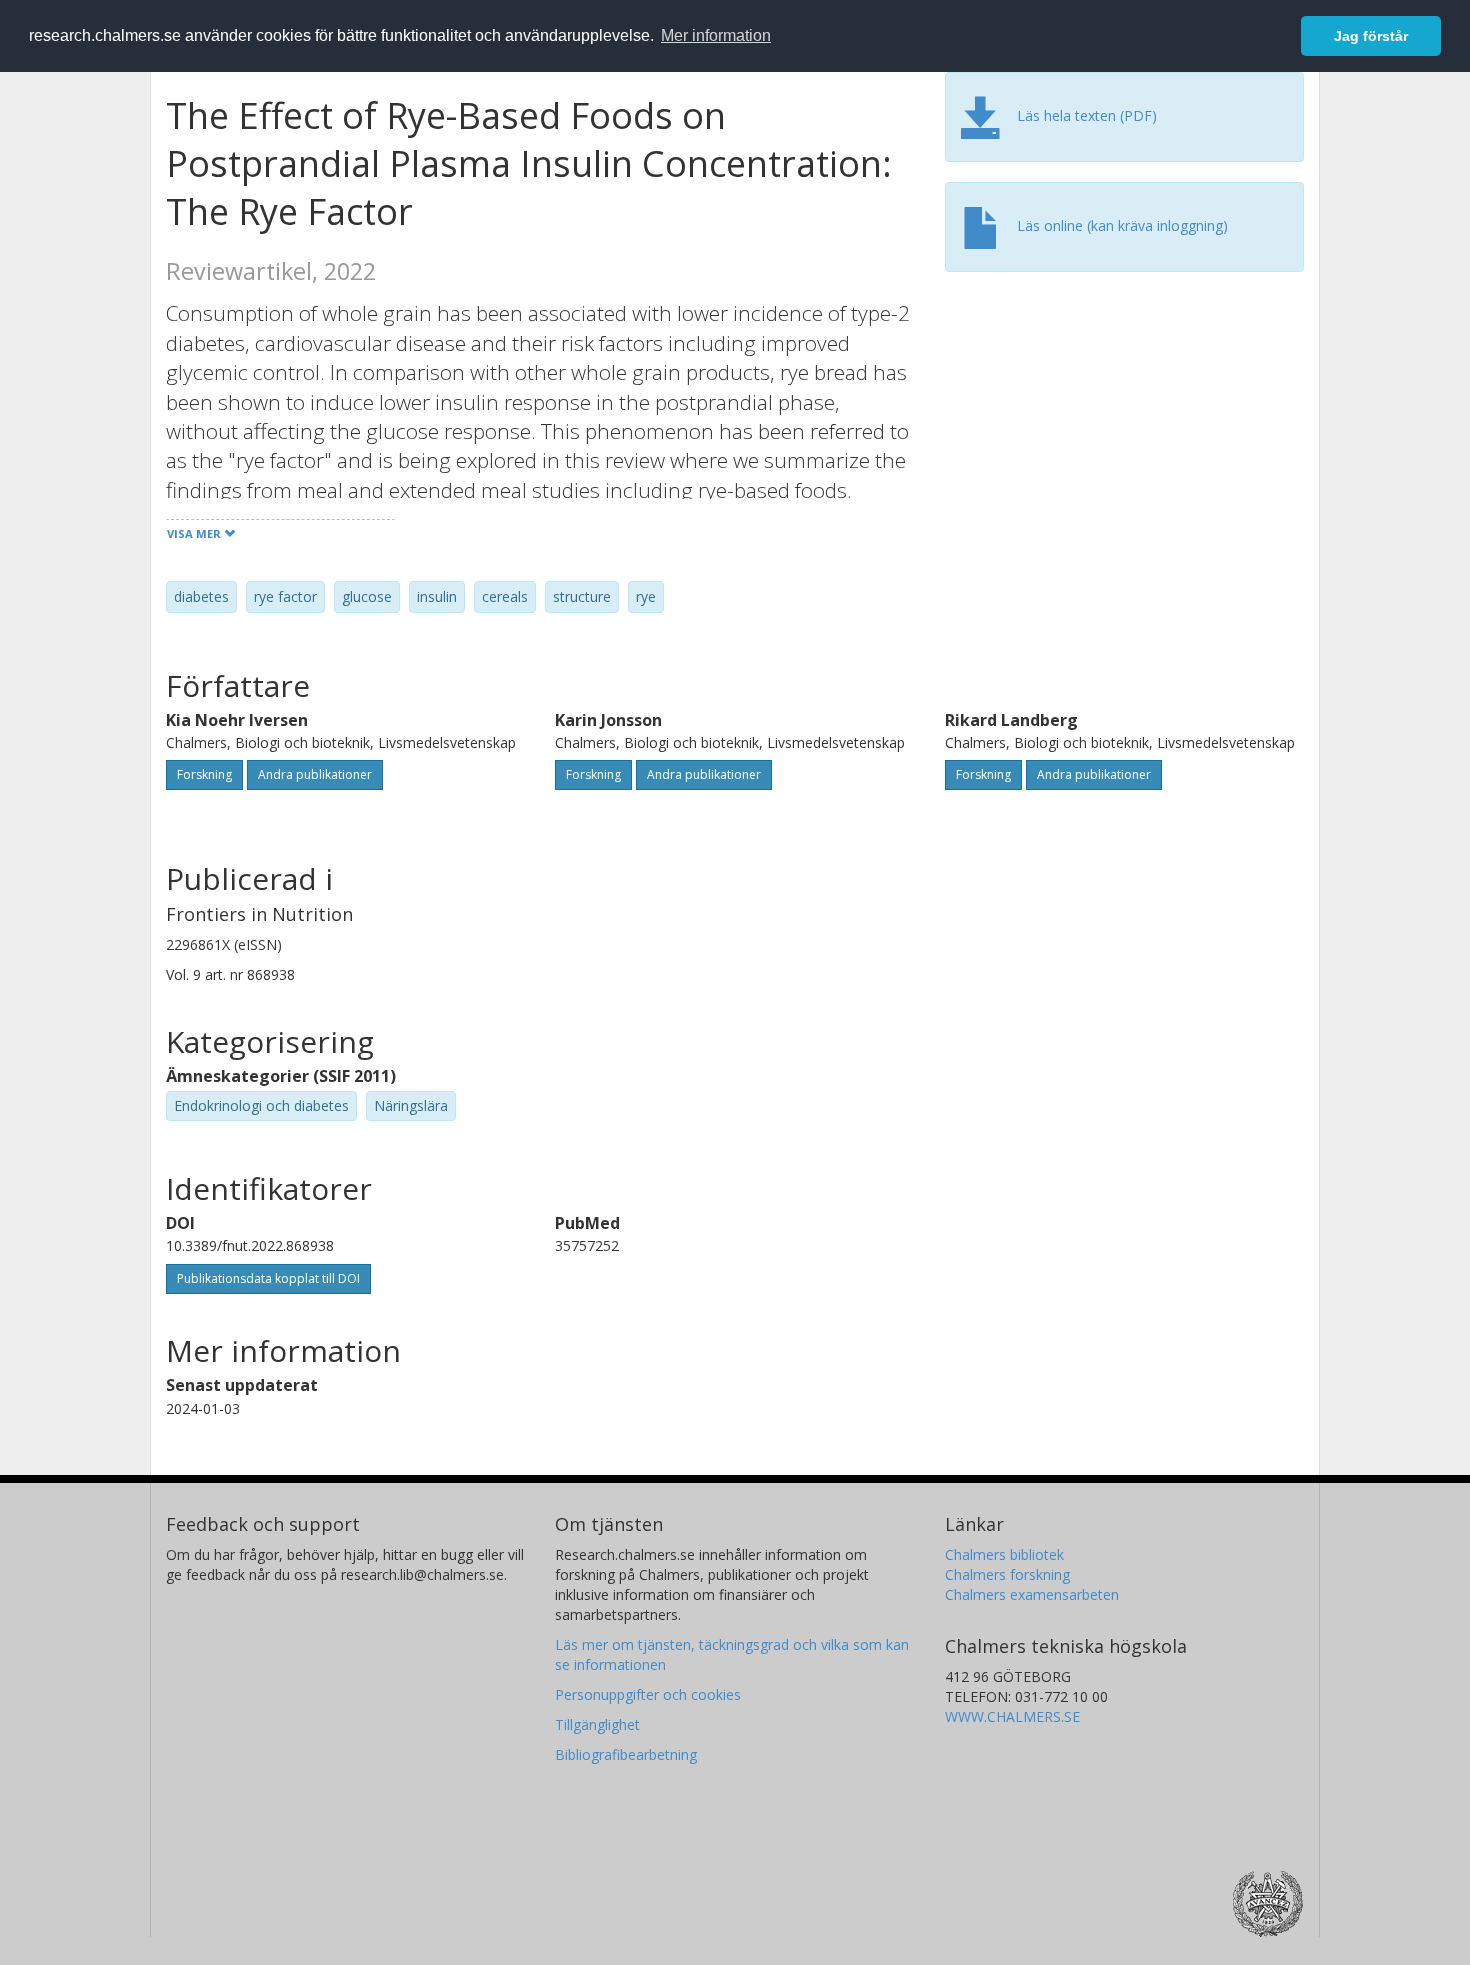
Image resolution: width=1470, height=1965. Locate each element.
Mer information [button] (716, 35)
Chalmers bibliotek (1004, 1554)
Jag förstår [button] (1371, 36)
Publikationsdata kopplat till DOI (268, 1278)
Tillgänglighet (597, 1724)
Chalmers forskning (1007, 1574)
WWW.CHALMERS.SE (1012, 1716)
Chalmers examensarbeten (1032, 1594)
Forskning (204, 774)
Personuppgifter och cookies (648, 1694)
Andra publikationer (315, 774)
